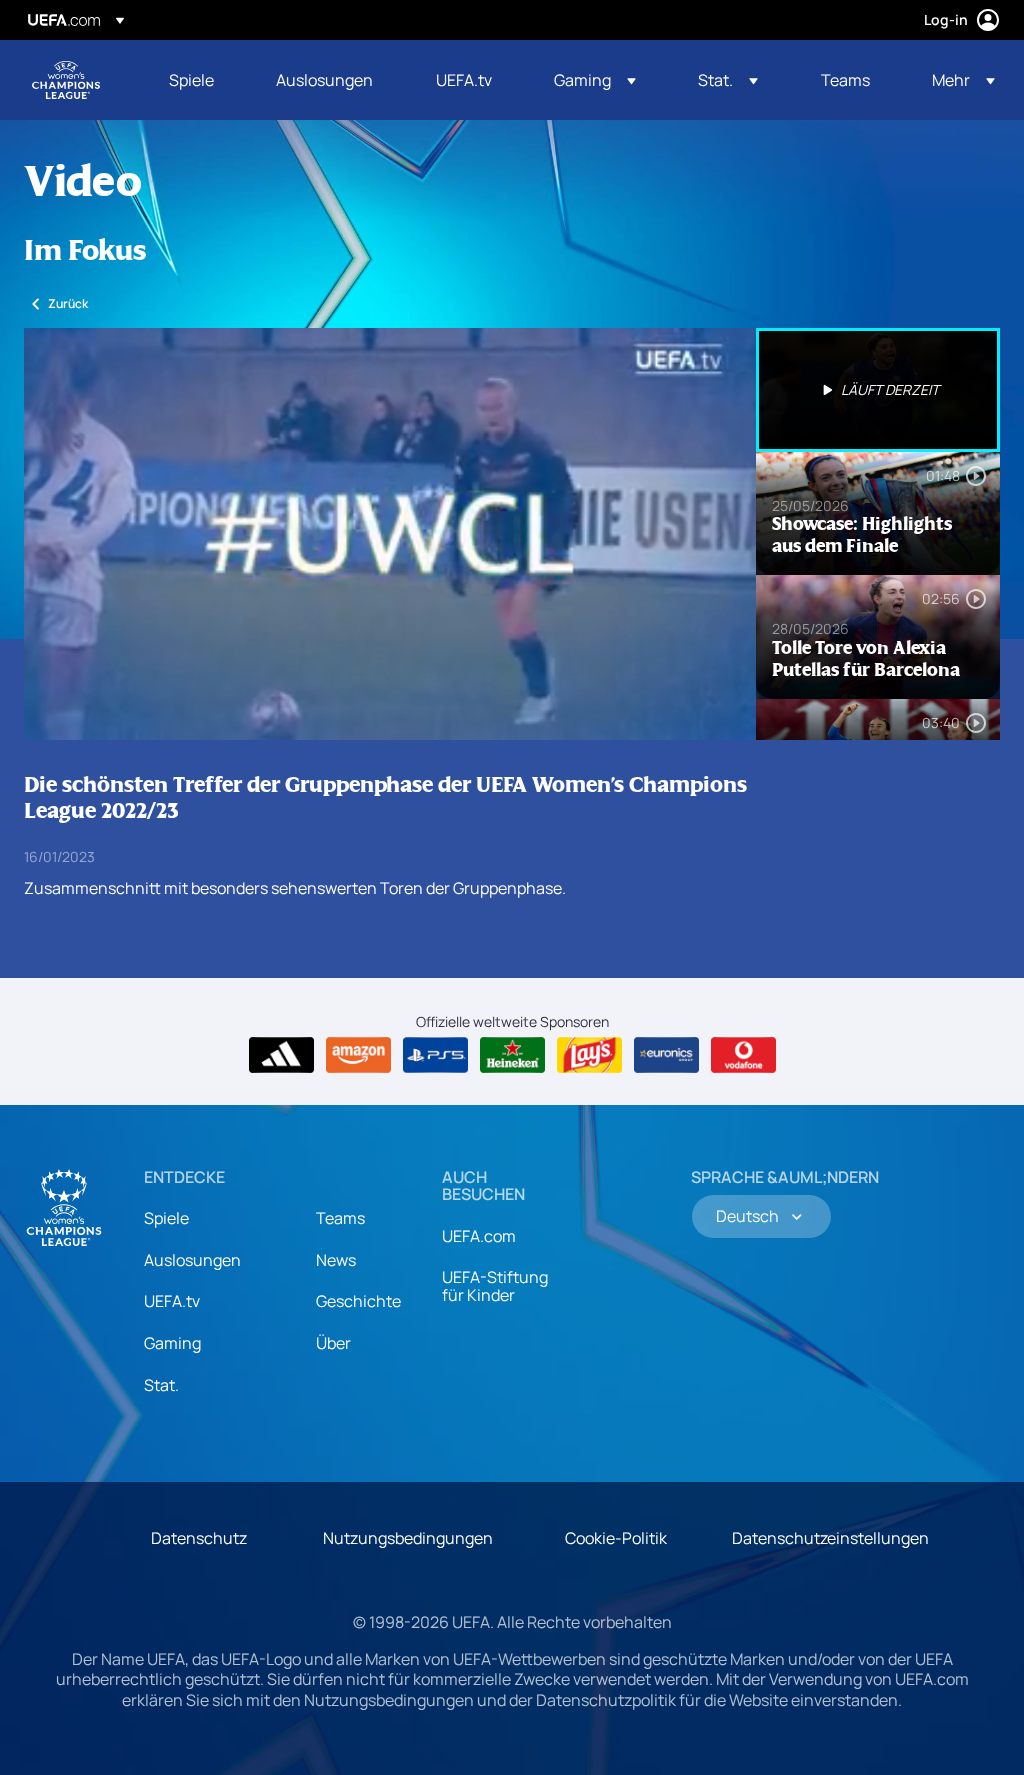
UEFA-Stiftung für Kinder (495, 1286)
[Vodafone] (743, 1055)
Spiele (166, 1218)
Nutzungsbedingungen (408, 1538)
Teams (340, 1218)
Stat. (161, 1385)
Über (333, 1343)
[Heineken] (512, 1055)
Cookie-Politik (616, 1538)
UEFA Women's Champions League (66, 80)
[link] (191, 80)
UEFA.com (479, 1236)
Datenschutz (199, 1538)
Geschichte (358, 1301)
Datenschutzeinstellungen (830, 1538)
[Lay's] (589, 1055)
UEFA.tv (172, 1301)
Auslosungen (192, 1260)
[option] (878, 390)
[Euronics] (666, 1055)
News (336, 1260)
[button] (595, 80)
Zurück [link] (68, 303)
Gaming (172, 1343)
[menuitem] (197, 80)
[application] (390, 534)
